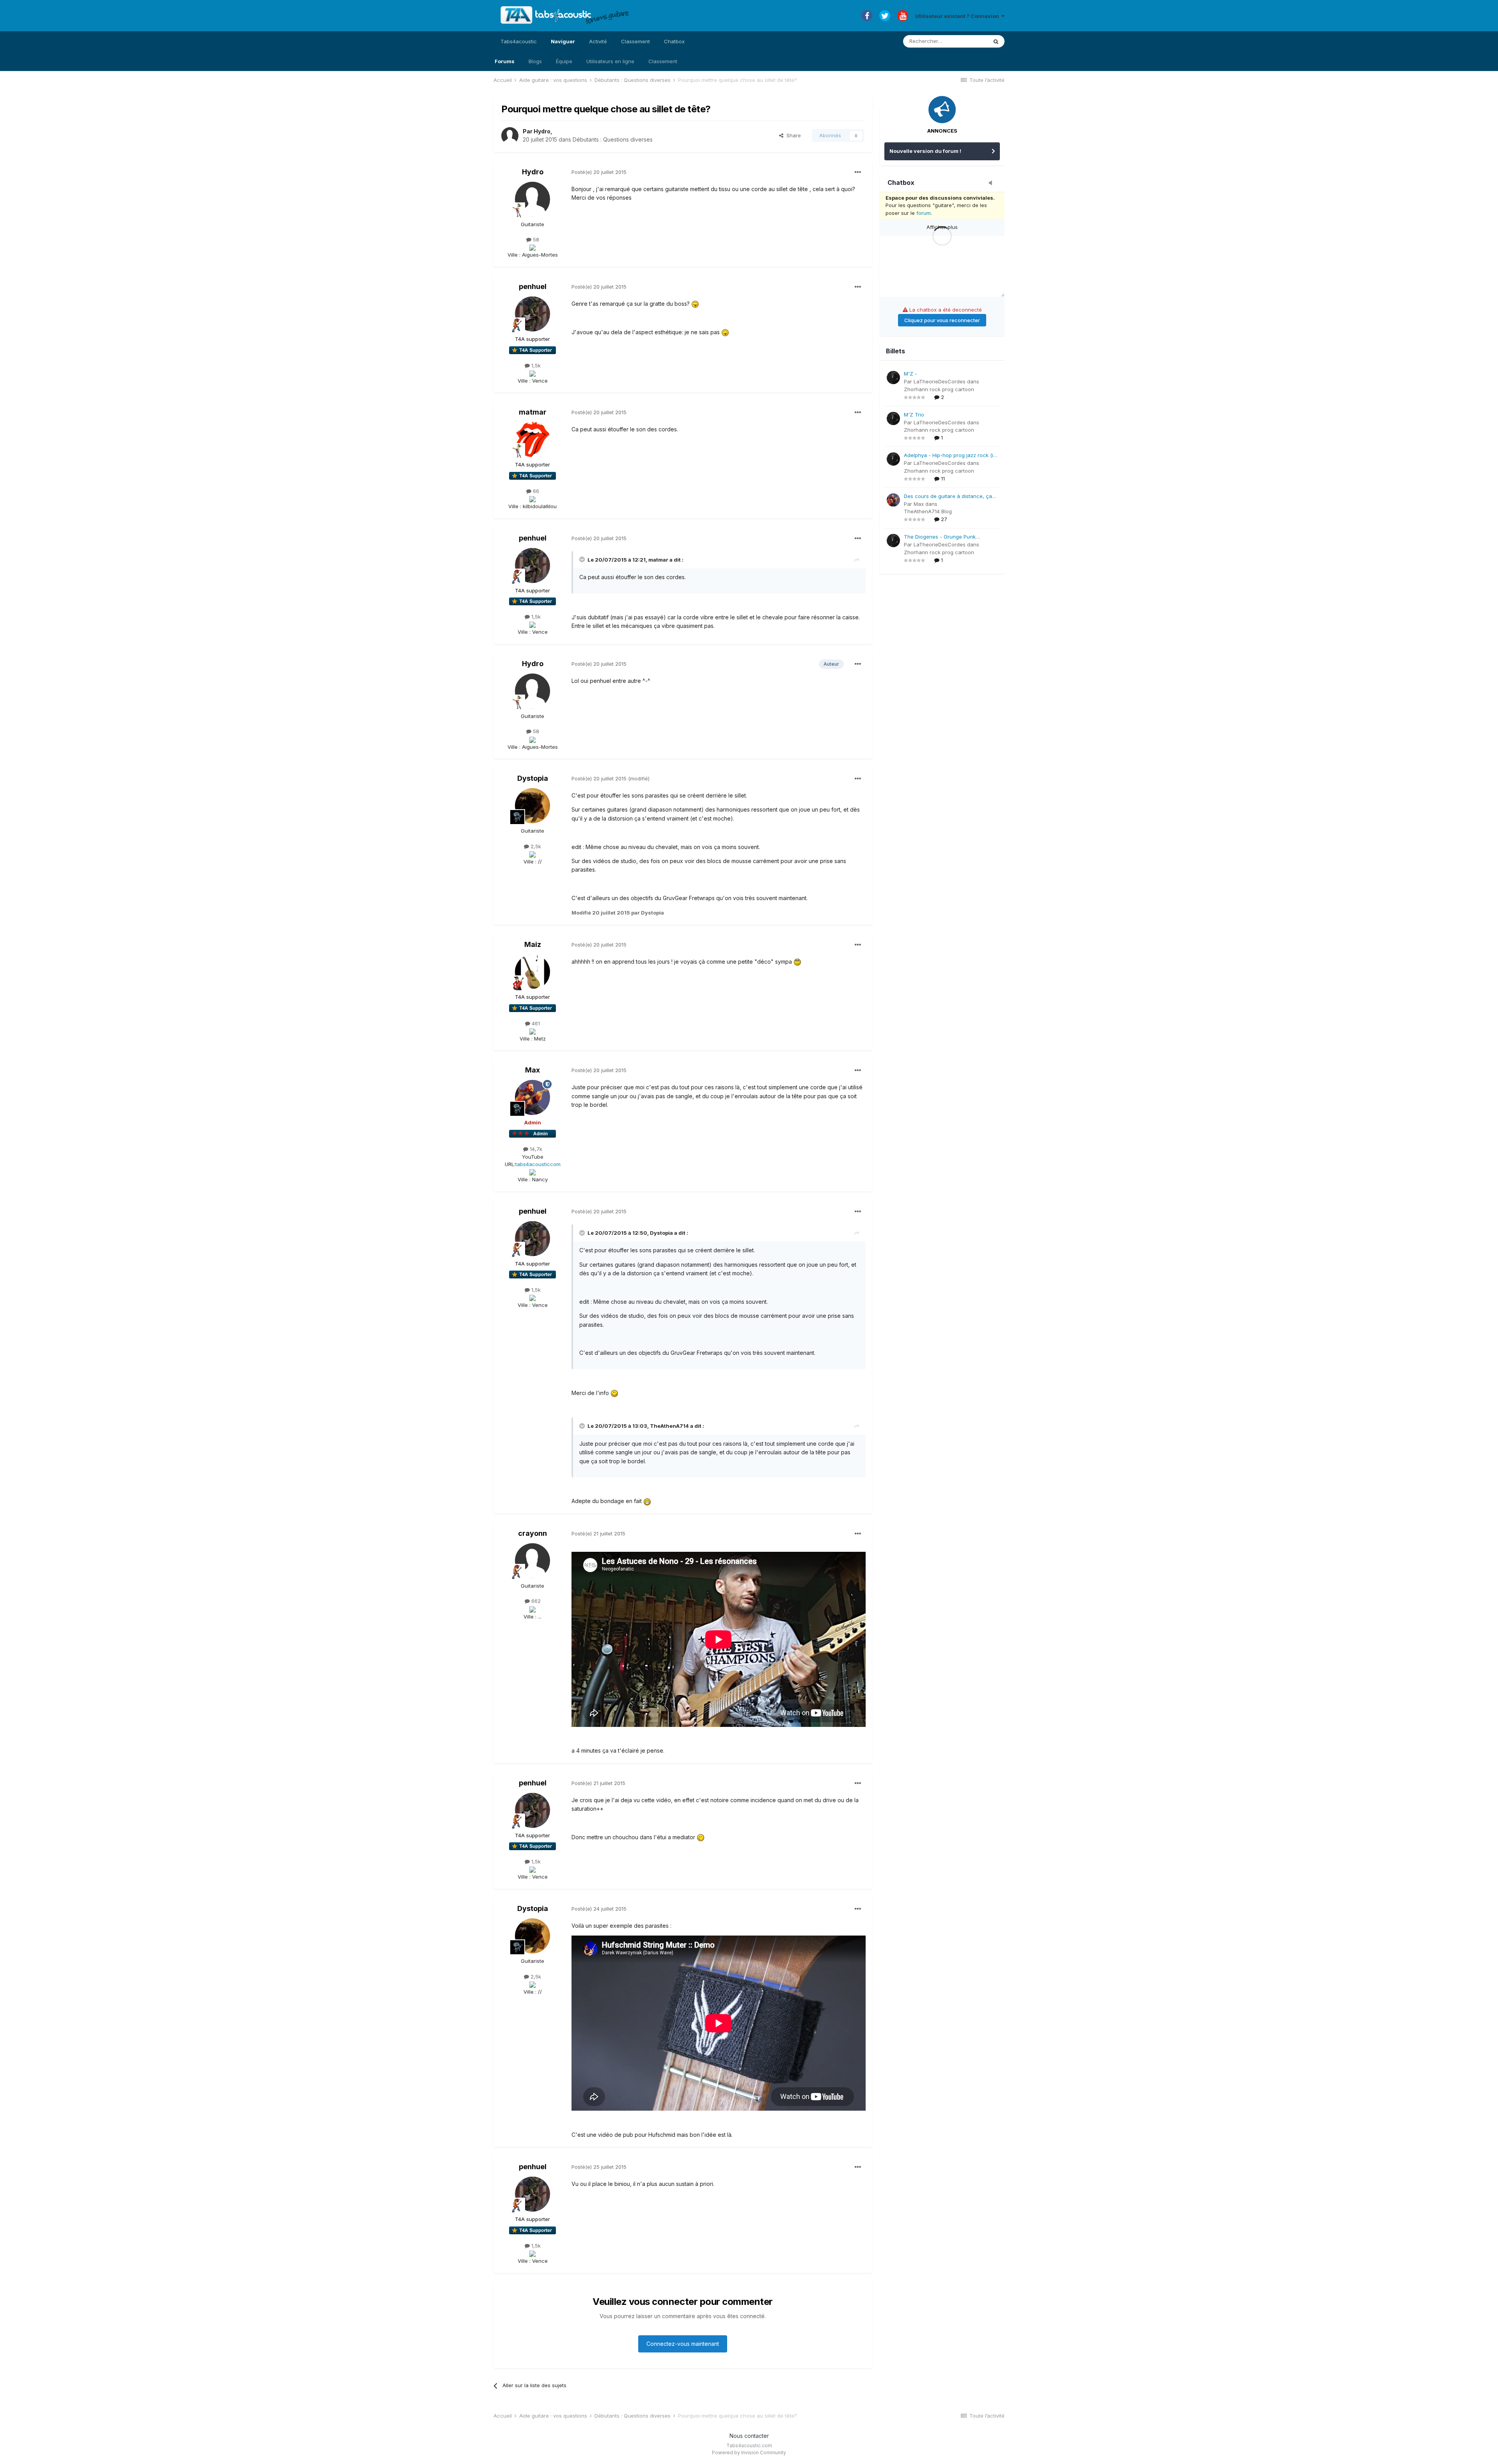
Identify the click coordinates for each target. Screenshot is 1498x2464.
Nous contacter (749, 2436)
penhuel (533, 286)
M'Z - (911, 374)
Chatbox (674, 41)
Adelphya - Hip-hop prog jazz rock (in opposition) (950, 456)
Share (792, 135)
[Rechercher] (996, 41)
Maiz (533, 944)
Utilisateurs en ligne (610, 61)
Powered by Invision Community (749, 2452)
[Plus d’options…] (858, 172)
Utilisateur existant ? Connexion (958, 16)
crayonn (532, 1533)
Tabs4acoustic (519, 41)
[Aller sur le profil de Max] (532, 1097)
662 (535, 1601)
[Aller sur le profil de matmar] (532, 440)
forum (924, 213)
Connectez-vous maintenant (683, 2344)
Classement (663, 61)
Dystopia (533, 778)
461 (535, 1023)
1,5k (535, 365)
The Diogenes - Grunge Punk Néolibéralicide (940, 537)
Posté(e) (599, 172)
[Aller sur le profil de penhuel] (532, 314)
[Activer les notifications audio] (993, 183)
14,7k (535, 1149)
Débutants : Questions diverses (613, 139)
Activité (598, 41)
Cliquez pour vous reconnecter (942, 320)
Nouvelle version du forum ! (925, 151)
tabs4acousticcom (538, 1164)
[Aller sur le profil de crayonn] (532, 1561)
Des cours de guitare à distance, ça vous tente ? (948, 497)
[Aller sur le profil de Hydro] (510, 136)
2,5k (535, 846)
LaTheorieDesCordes (940, 381)
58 (535, 239)
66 (535, 491)
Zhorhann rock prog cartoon (939, 389)
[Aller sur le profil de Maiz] (532, 972)
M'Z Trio (914, 415)
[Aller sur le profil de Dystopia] (532, 806)
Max (532, 1070)
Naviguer (563, 41)
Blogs (535, 61)
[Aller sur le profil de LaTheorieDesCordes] (893, 378)
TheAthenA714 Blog (928, 511)
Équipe (564, 61)
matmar (533, 412)
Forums (505, 61)
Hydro (542, 131)
